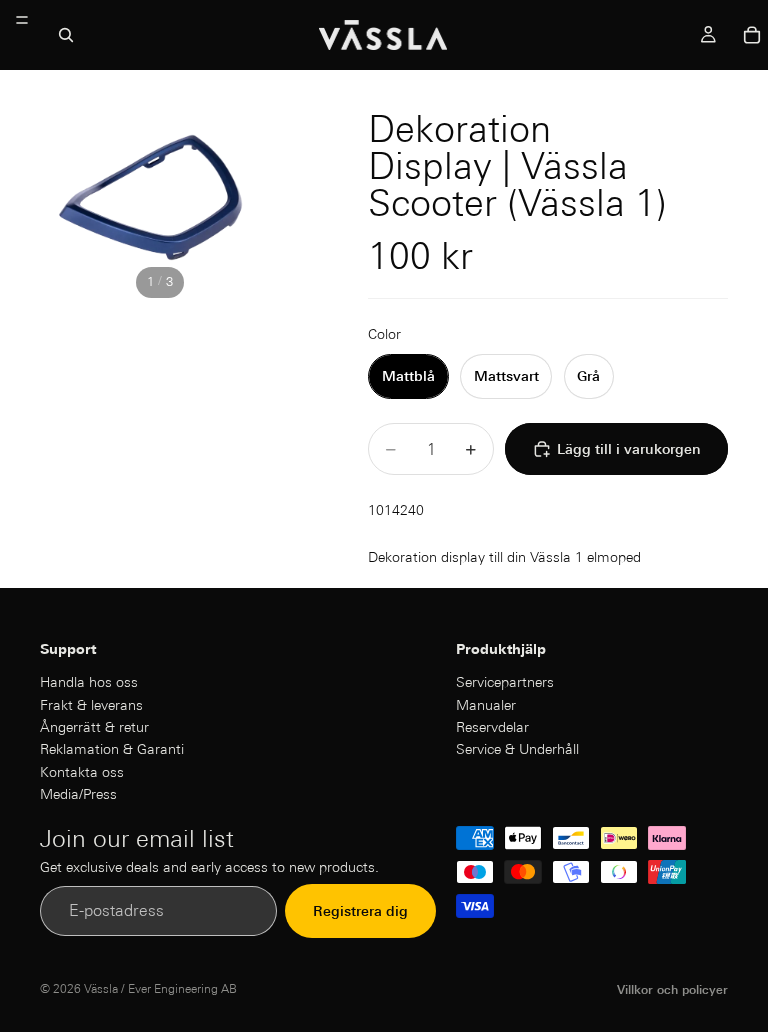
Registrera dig (360, 911)
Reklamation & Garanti (112, 749)
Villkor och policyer (672, 989)
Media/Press (78, 794)
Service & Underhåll (517, 749)
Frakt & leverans (91, 705)
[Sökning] (66, 35)
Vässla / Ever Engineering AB (160, 988)
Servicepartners (505, 682)
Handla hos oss (89, 682)
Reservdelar (492, 727)
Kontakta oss (82, 772)
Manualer (486, 705)
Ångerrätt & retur (94, 727)
